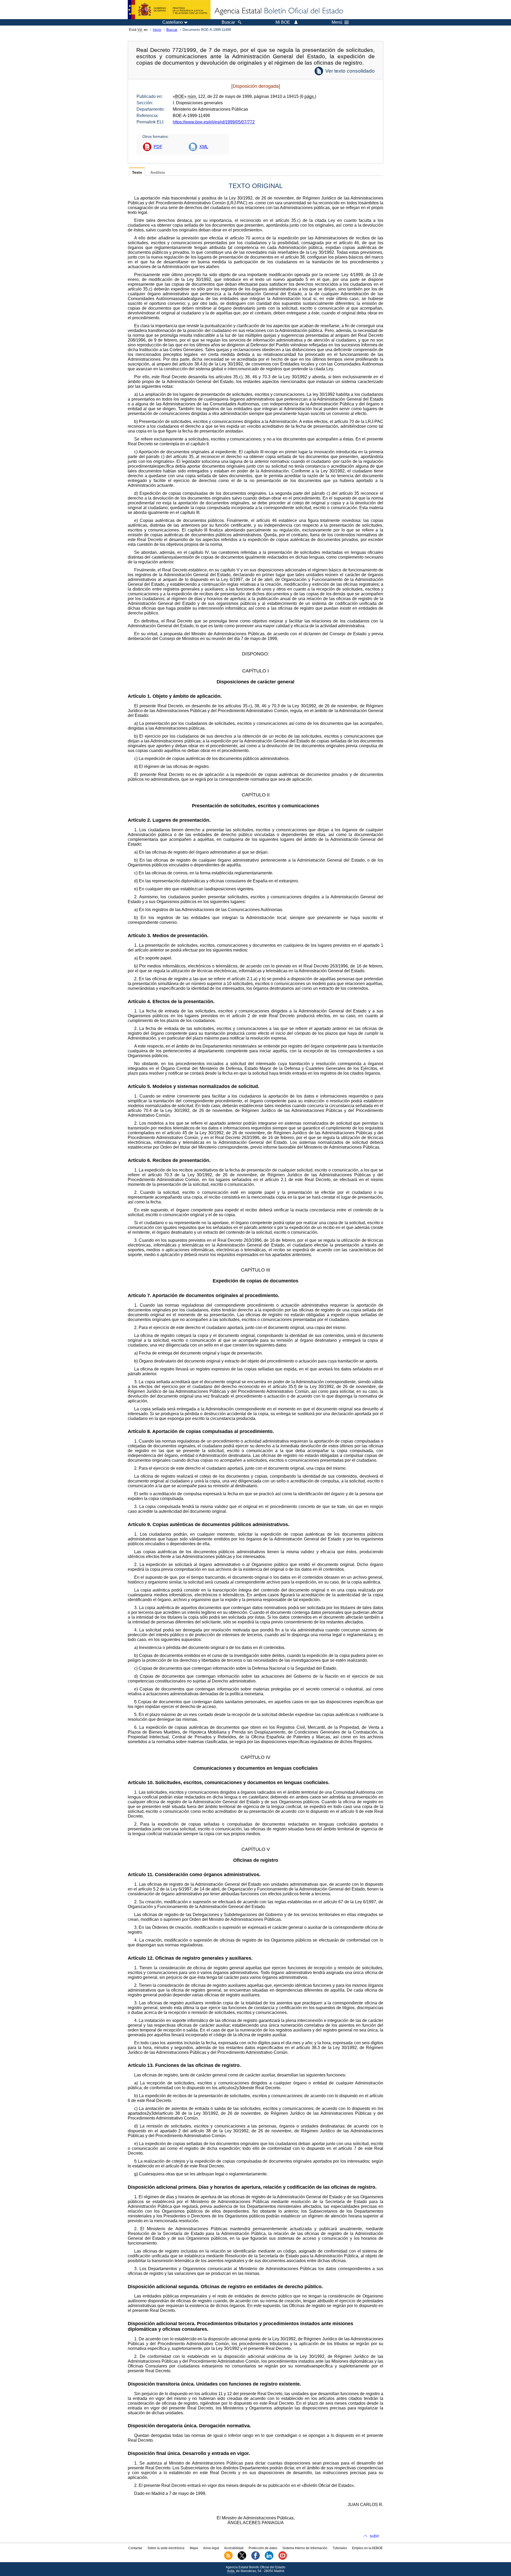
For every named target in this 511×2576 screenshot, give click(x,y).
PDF (158, 147)
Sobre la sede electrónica (166, 2548)
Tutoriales (340, 2548)
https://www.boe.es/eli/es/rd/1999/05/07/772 (214, 122)
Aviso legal (211, 2548)
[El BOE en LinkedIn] (269, 2559)
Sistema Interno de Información (305, 2548)
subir (374, 2536)
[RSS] (228, 2559)
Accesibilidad (234, 2548)
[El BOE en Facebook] (256, 2559)
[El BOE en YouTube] (283, 2559)
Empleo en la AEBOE (367, 2548)
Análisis (158, 173)
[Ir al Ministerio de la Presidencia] (169, 10)
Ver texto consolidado (350, 71)
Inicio (157, 30)
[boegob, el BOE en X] (242, 2559)
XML (204, 147)
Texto (137, 173)
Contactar (135, 2548)
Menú (337, 22)
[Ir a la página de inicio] (278, 11)
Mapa (194, 2548)
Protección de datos (263, 2548)
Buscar (172, 30)
